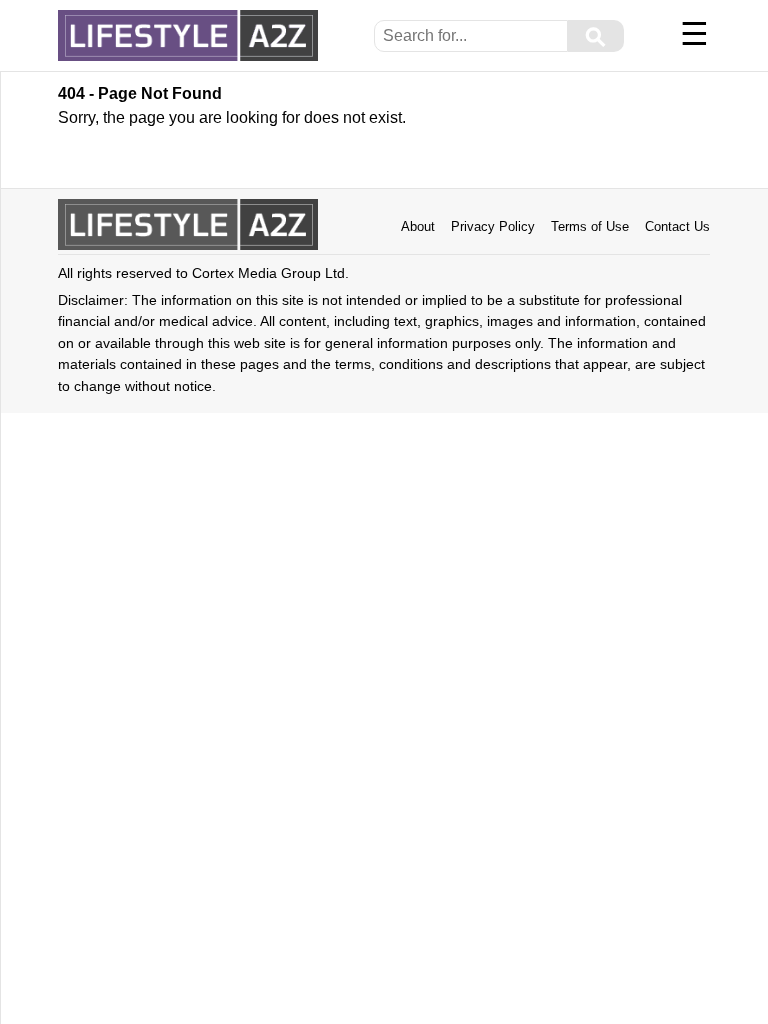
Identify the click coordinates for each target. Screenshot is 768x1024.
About (418, 226)
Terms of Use (590, 226)
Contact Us (677, 226)
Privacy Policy (493, 226)
